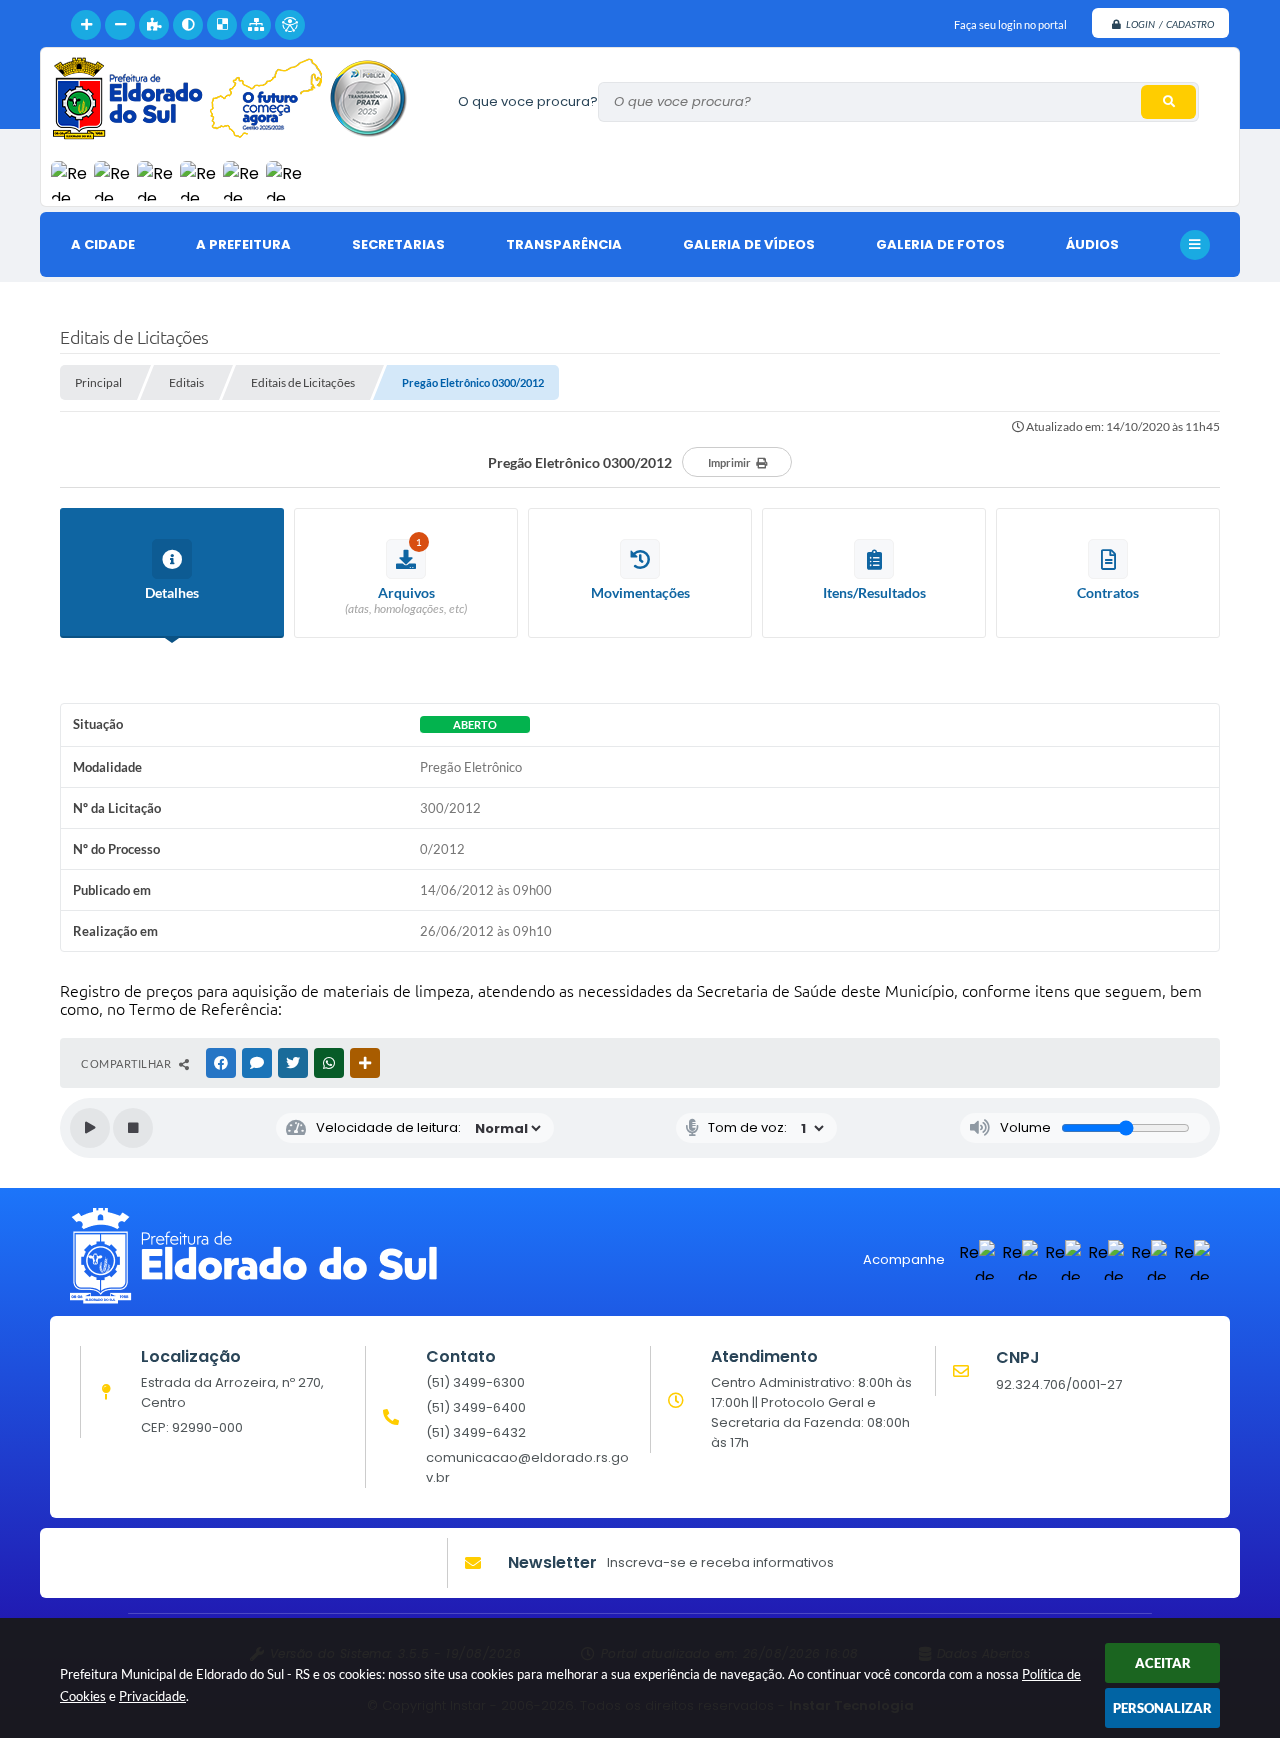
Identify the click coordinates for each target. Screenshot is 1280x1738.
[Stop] (133, 1128)
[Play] (90, 1128)
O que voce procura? (528, 101)
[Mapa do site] (256, 25)
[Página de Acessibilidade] (290, 25)
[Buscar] (1168, 102)
